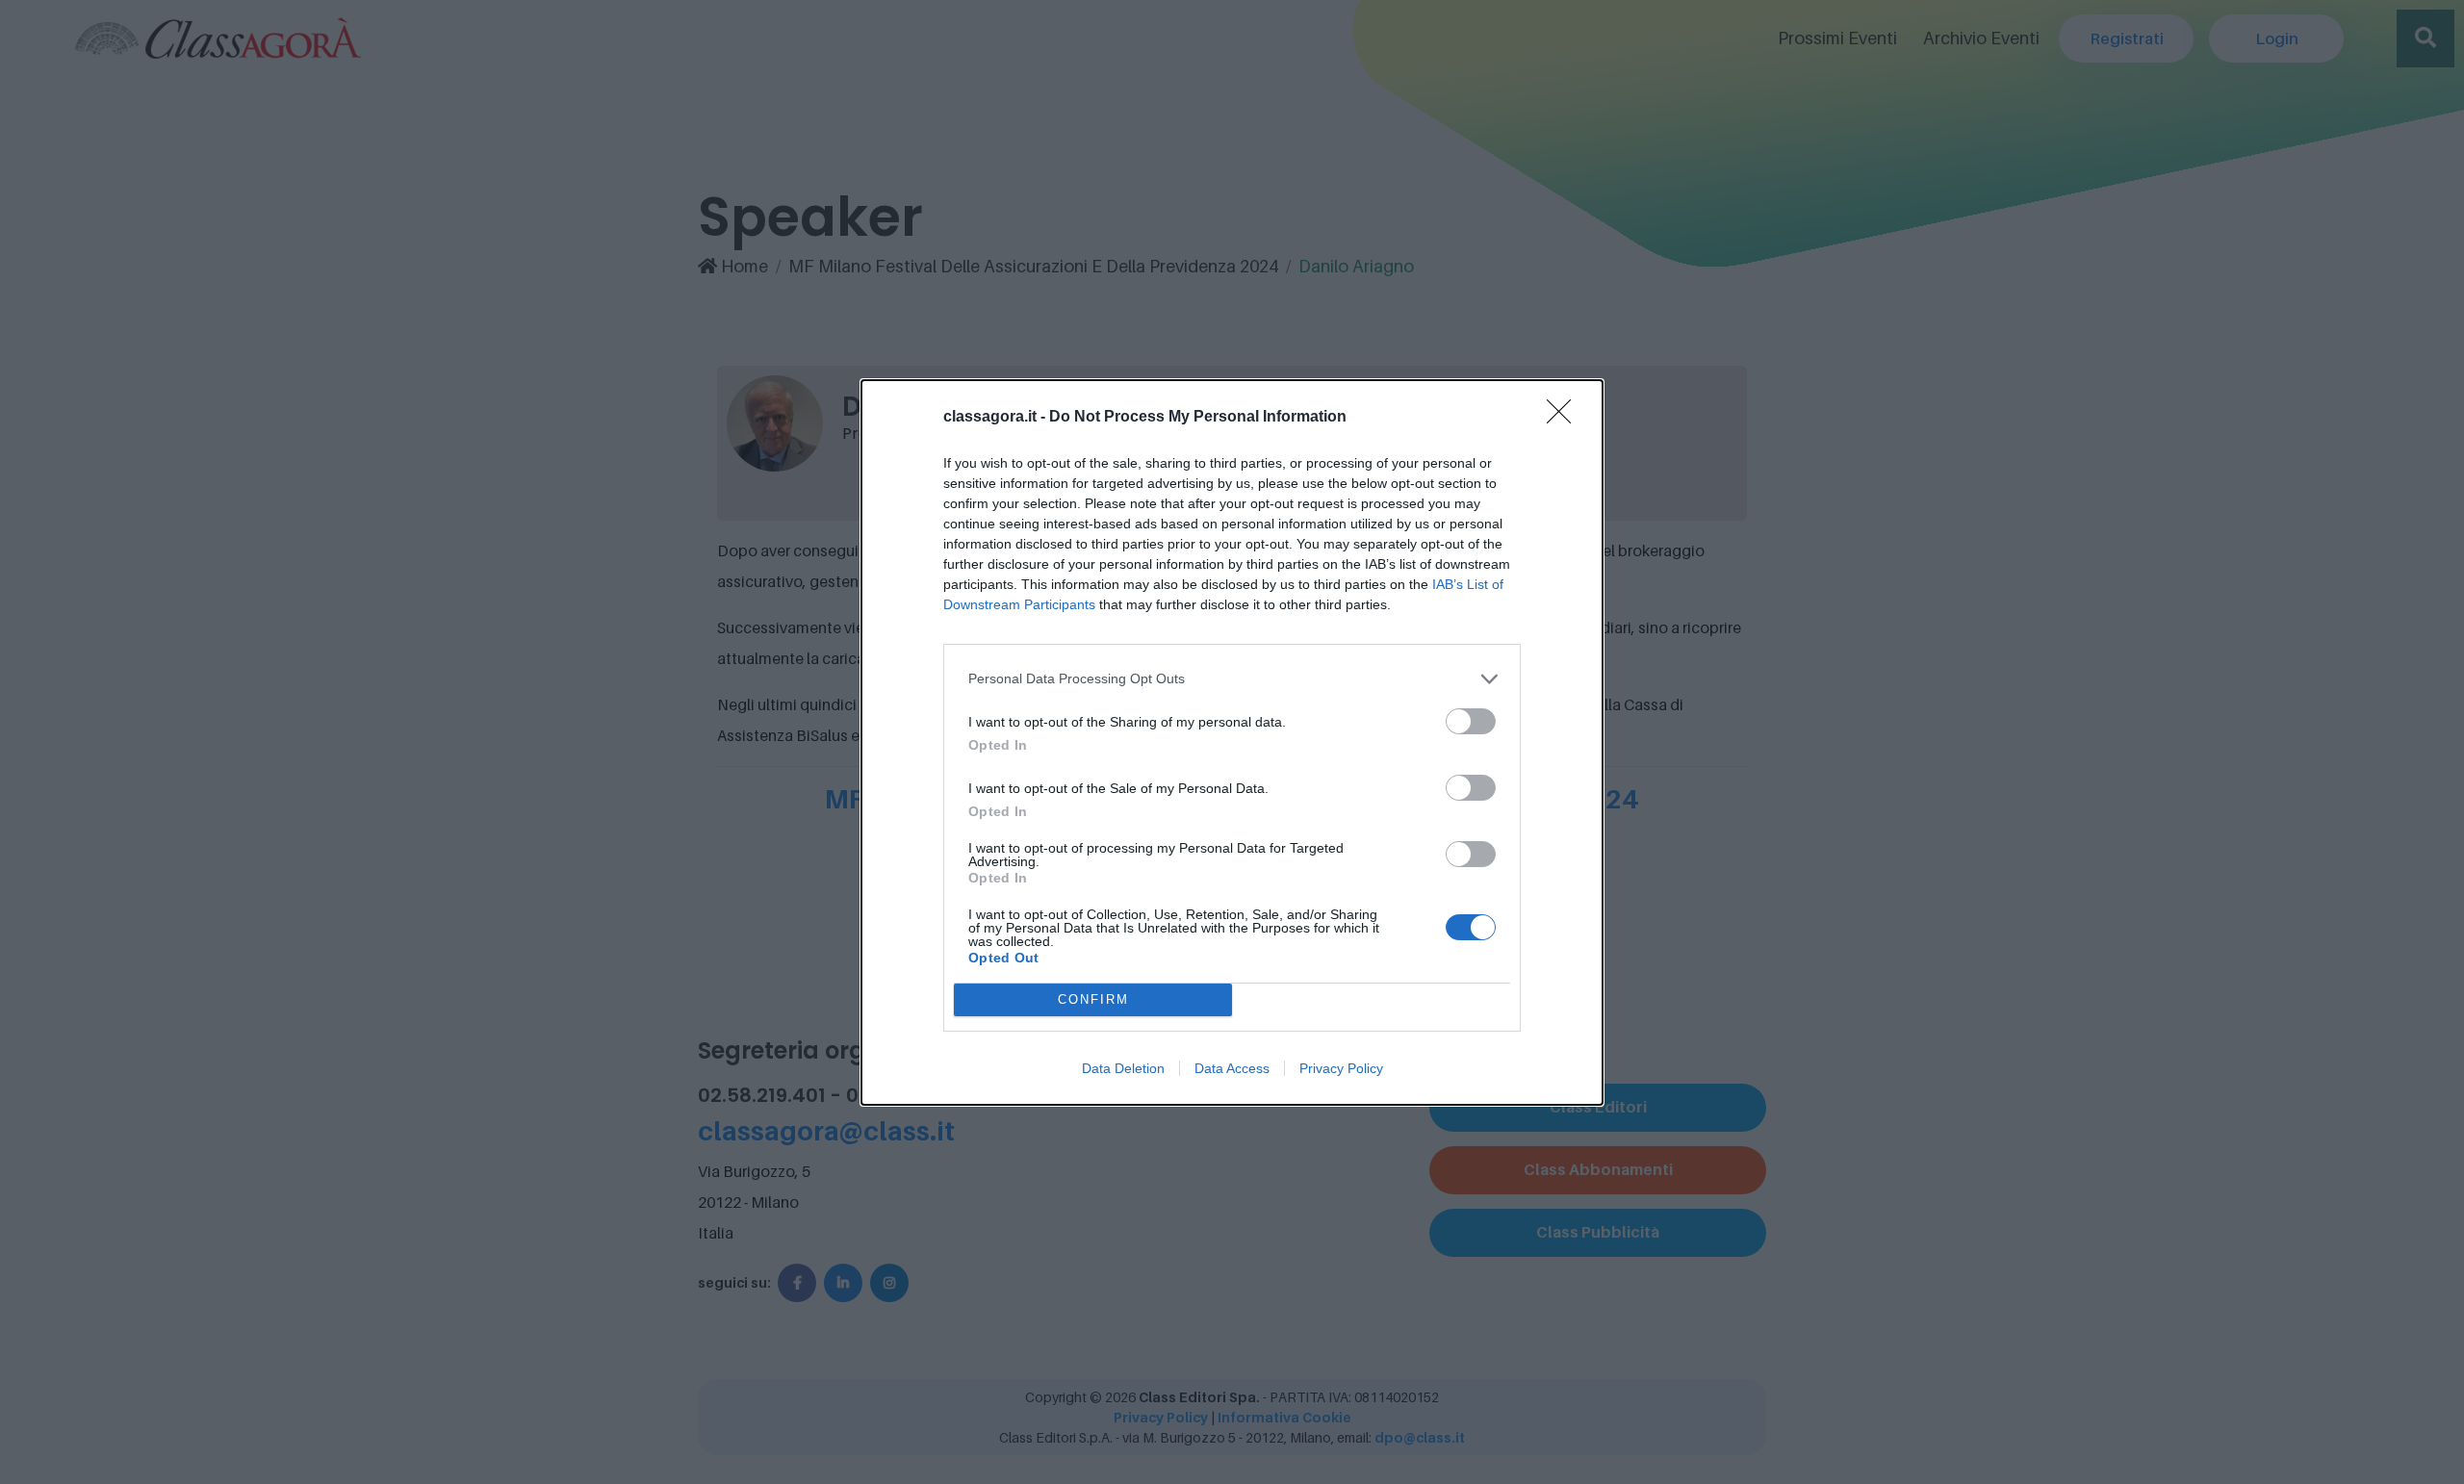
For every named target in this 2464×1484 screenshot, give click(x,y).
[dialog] (1232, 742)
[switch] (1471, 721)
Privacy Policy (1341, 1068)
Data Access (1232, 1068)
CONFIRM (1093, 999)
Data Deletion (1123, 1068)
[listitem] (1232, 679)
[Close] (1565, 418)
